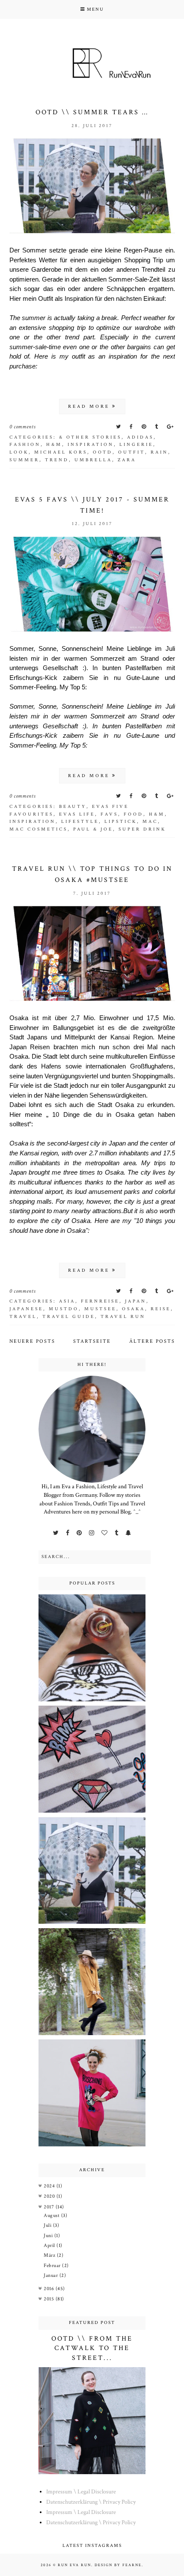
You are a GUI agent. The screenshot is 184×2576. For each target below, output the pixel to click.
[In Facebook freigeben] (132, 427)
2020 (50, 2196)
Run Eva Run (74, 2565)
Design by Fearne (118, 2565)
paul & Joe (93, 829)
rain (159, 452)
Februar (53, 2266)
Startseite (92, 1341)
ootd (103, 452)
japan (136, 1301)
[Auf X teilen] (119, 427)
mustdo (64, 1309)
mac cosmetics (39, 829)
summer (24, 460)
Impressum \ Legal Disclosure (81, 2492)
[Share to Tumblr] (157, 427)
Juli (48, 2225)
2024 (50, 2186)
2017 (50, 2207)
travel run (123, 1317)
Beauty (73, 807)
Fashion (25, 445)
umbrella (93, 460)
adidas (140, 437)
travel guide (69, 1317)
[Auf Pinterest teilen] (145, 427)
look (19, 452)
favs (109, 814)
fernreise (100, 1301)
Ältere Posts (152, 1341)
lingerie (136, 445)
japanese (26, 1309)
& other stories (90, 437)
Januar (52, 2275)
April (50, 2245)
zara (127, 460)
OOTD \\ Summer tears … (92, 112)
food (134, 814)
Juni (49, 2236)
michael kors (61, 452)
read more (90, 407)
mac (150, 822)
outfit (132, 452)
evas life (77, 814)
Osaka (134, 1309)
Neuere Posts (32, 1341)
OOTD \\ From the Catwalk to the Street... (92, 2348)
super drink (142, 829)
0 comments (23, 427)
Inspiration (91, 445)
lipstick (121, 822)
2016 (50, 2289)
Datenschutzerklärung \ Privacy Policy (91, 2502)
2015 (50, 2299)
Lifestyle (80, 822)
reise (161, 1309)
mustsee (100, 1309)
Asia (67, 1301)
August (52, 2215)
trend (57, 460)
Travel (23, 1317)
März (50, 2255)
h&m (54, 445)
